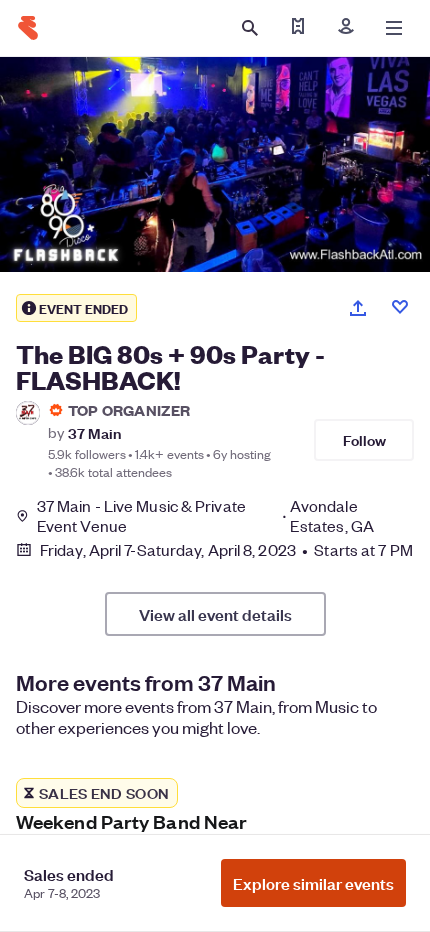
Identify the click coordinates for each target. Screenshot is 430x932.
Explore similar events (313, 883)
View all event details (215, 614)
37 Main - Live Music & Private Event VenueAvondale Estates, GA (205, 516)
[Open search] (250, 28)
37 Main (94, 432)
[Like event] (400, 307)
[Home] (28, 28)
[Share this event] (358, 308)
